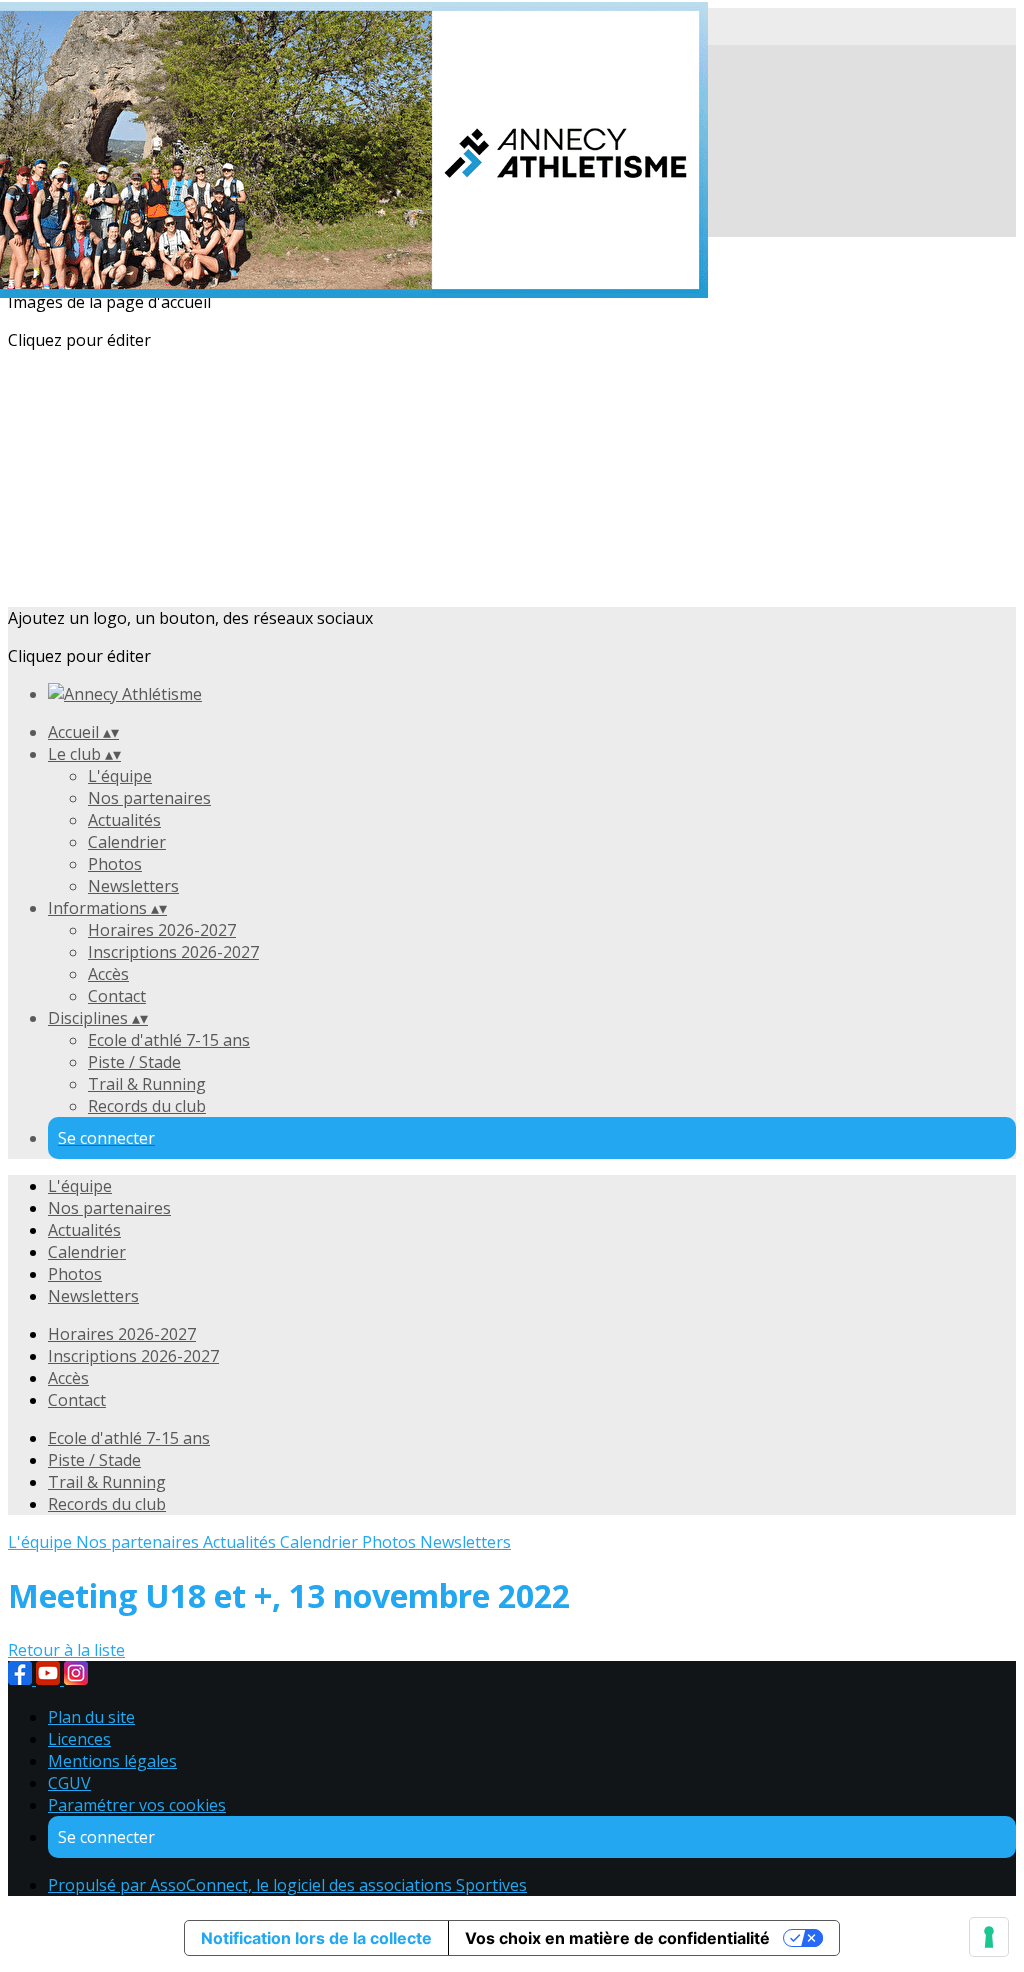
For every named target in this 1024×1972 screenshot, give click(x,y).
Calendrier (127, 842)
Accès (108, 974)
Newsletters (133, 886)
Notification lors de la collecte (316, 1938)
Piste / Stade (134, 1062)
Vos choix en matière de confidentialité (617, 1938)
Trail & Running (147, 1084)
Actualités (124, 820)
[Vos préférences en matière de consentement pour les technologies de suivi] (989, 1937)
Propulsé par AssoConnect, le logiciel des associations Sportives (287, 1885)
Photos (115, 864)
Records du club (147, 1106)
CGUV (69, 1783)
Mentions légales (112, 1761)
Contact (117, 996)
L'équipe (120, 776)
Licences (79, 1739)
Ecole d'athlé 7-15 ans (169, 1040)
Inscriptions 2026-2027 (173, 952)
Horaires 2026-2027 (162, 930)
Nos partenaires (149, 798)
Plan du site (91, 1717)
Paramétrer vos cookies (137, 1805)
